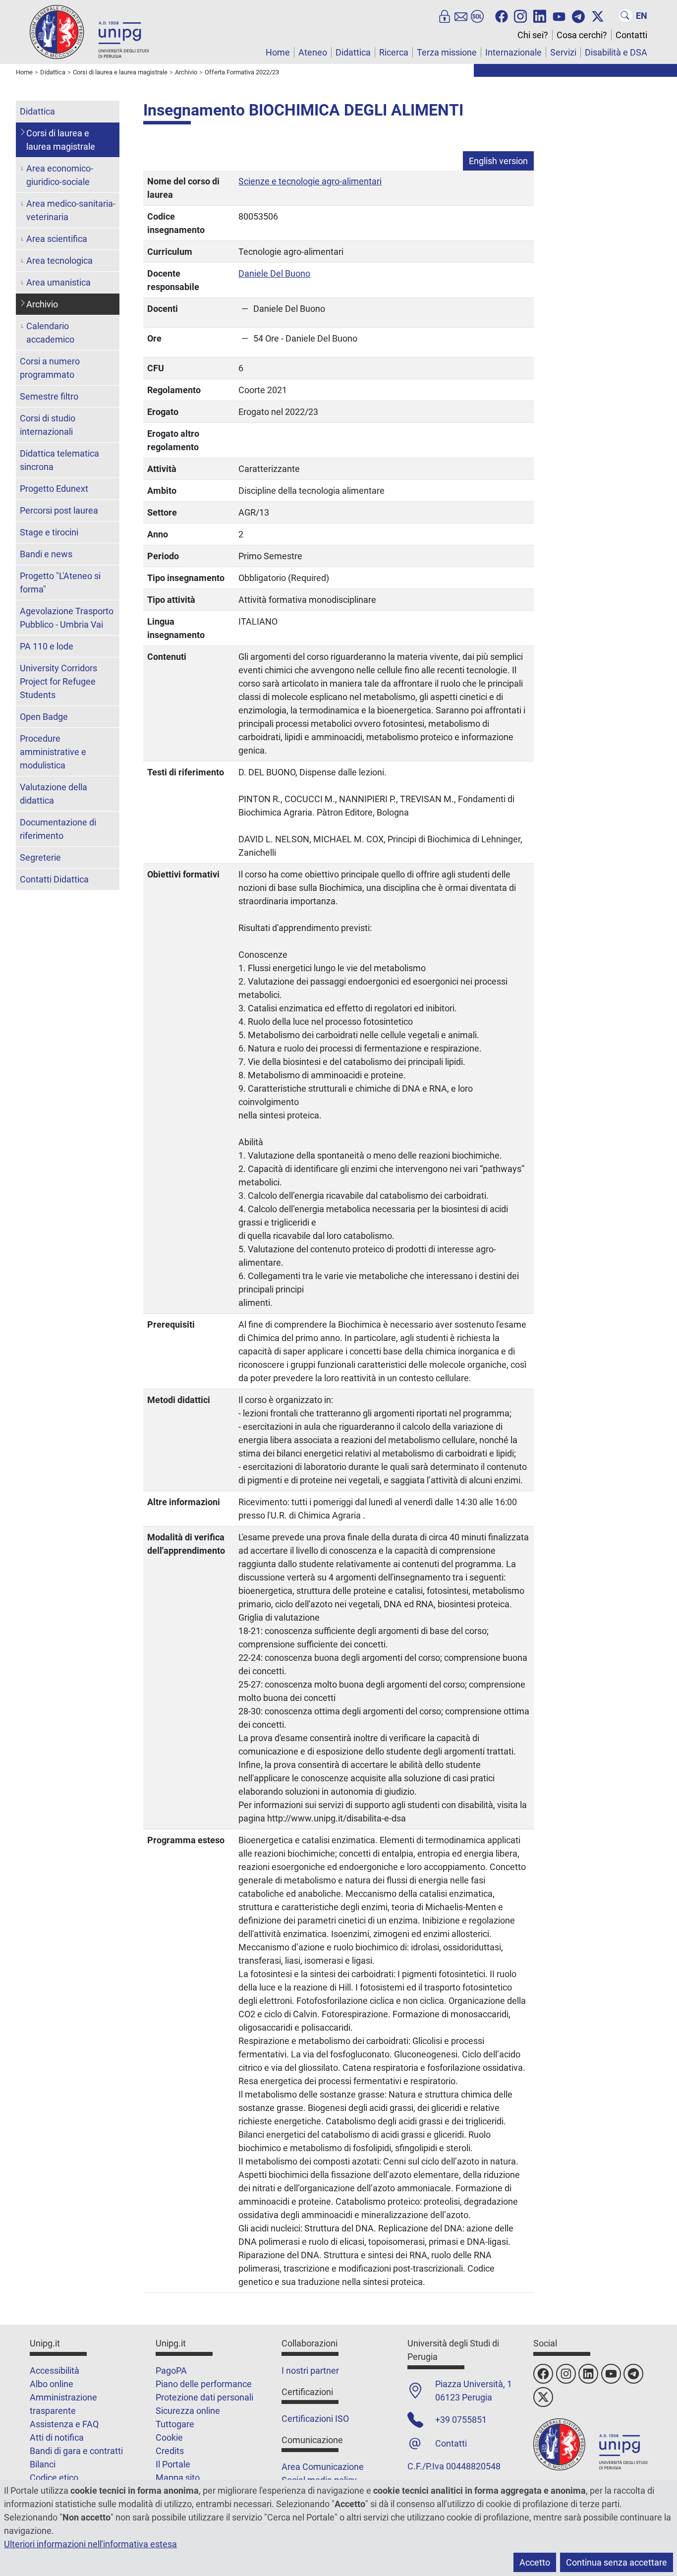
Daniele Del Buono (274, 273)
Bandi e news (46, 554)
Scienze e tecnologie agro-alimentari (310, 181)
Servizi (563, 52)
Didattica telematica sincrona (59, 460)
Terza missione (447, 52)
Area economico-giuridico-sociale (60, 175)
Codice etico (54, 2478)
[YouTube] (559, 15)
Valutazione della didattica (54, 794)
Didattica (353, 52)
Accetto (535, 2562)
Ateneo (313, 52)
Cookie (169, 2437)
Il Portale (173, 2464)
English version (498, 161)
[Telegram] (578, 15)
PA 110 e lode (47, 646)
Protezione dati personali (204, 2397)
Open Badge (44, 717)
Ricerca (394, 52)
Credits (170, 2451)
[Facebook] (502, 15)
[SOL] (477, 15)
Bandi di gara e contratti (76, 2451)
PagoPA (171, 2371)
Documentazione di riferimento (58, 829)
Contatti (631, 35)
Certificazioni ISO (315, 2419)
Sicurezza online (188, 2411)
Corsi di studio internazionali (48, 425)
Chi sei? (533, 35)
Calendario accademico (50, 333)
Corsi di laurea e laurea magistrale (61, 140)
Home (278, 52)
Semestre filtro (49, 396)
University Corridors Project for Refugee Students (58, 681)
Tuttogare (175, 2424)
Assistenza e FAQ (64, 2424)
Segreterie (40, 857)
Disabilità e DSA (616, 52)
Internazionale (513, 52)
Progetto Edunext (54, 489)
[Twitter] (598, 15)
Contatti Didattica (54, 879)
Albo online (52, 2384)
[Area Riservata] (445, 15)
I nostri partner (310, 2371)
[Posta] (461, 15)
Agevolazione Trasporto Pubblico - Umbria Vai (67, 618)
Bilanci (43, 2464)
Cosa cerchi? (582, 35)
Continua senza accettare (617, 2562)
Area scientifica (57, 239)
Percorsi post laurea (59, 510)
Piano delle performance (204, 2384)
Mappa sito (178, 2478)
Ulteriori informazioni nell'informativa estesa (90, 2544)
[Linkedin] (540, 15)
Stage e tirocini (49, 532)
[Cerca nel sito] (625, 15)
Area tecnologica (59, 261)
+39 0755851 (461, 2420)
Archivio (42, 304)
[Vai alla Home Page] (89, 31)
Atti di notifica (57, 2437)
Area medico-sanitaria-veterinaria (71, 210)
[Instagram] (520, 15)
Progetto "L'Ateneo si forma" (60, 583)
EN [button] (642, 16)
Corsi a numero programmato (50, 368)
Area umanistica (58, 282)
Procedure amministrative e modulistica (53, 752)
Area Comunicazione (323, 2467)
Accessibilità (55, 2371)
